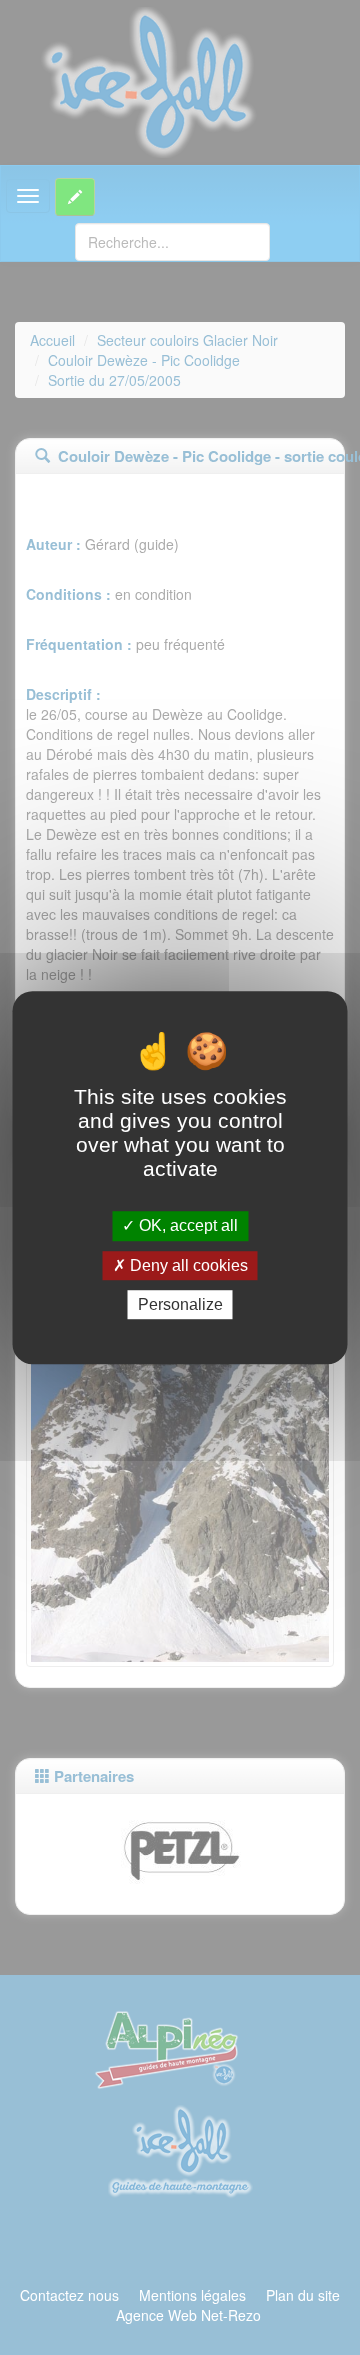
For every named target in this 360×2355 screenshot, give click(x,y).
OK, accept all (186, 1226)
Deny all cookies (187, 1265)
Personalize (180, 1304)
